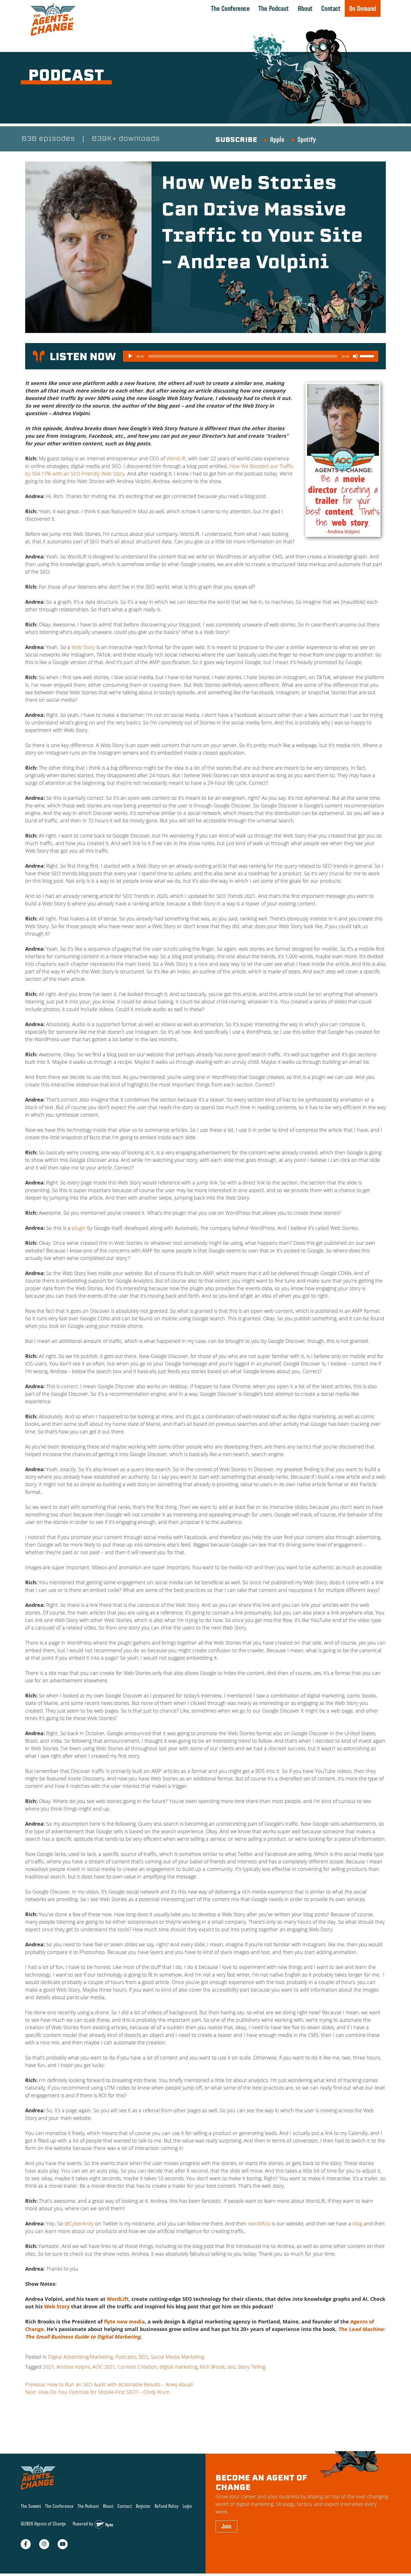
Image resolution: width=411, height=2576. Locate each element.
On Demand (363, 8)
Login (187, 2506)
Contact (331, 8)
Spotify (307, 139)
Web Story (83, 647)
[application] (251, 356)
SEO (143, 2357)
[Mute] (355, 356)
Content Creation (137, 2367)
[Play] (130, 356)
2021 (48, 2367)
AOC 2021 (104, 2367)
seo (231, 2367)
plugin (79, 1228)
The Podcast (274, 8)
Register (143, 2506)
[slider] (368, 356)
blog (357, 2223)
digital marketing (179, 2367)
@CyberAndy (79, 2223)
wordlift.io (259, 2223)
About (305, 8)
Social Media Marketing (177, 2357)
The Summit (31, 2506)
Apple (277, 139)
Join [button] (226, 2527)
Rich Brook (212, 2367)
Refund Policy (167, 2506)
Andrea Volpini (73, 2367)
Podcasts (126, 2357)
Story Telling (252, 2367)
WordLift (176, 458)
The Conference (230, 8)
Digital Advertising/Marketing (81, 2357)
